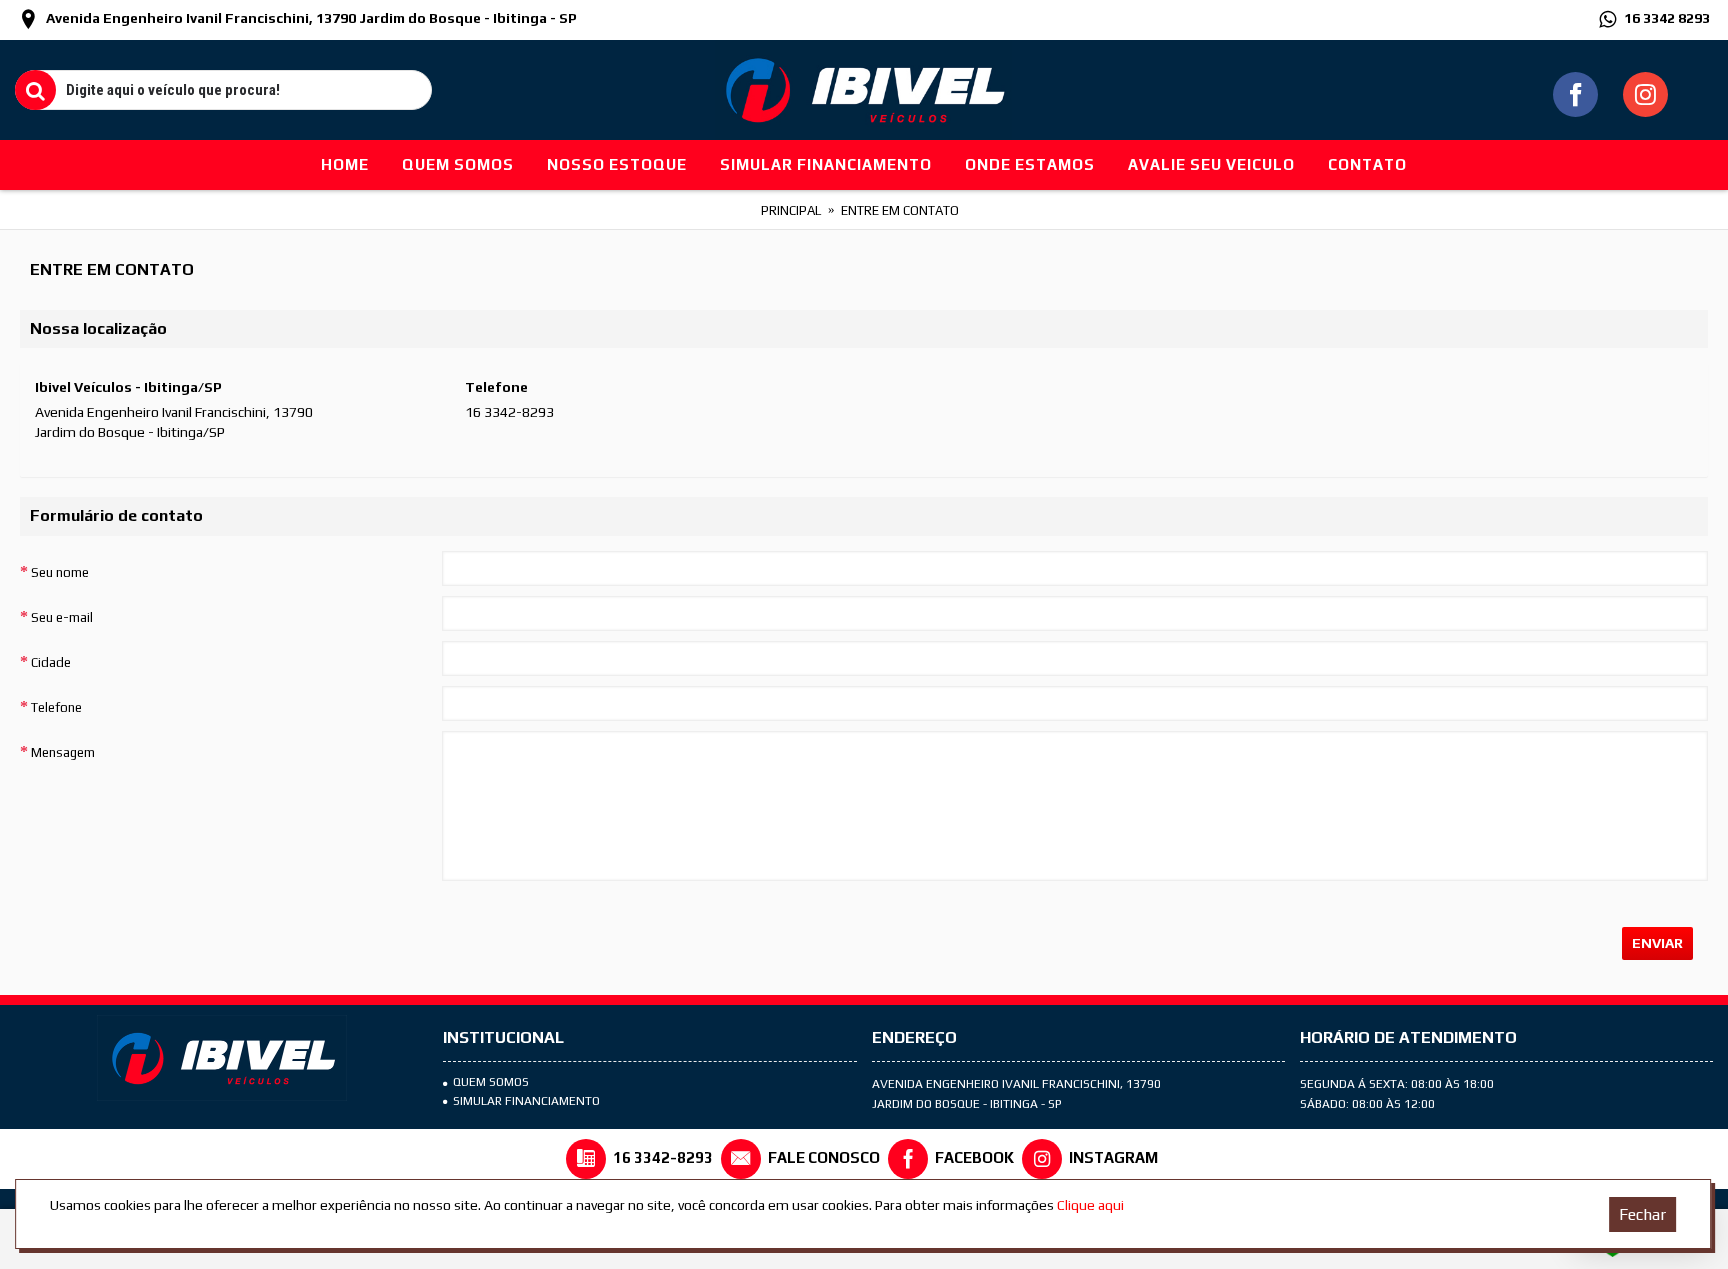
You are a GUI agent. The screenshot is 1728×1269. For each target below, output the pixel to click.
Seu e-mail (62, 617)
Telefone (56, 707)
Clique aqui (1090, 1205)
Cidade (51, 662)
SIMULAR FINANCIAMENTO (526, 1101)
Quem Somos (491, 1082)
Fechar (1642, 1214)
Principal (791, 210)
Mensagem (63, 752)
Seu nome (60, 572)
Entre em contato (900, 210)
